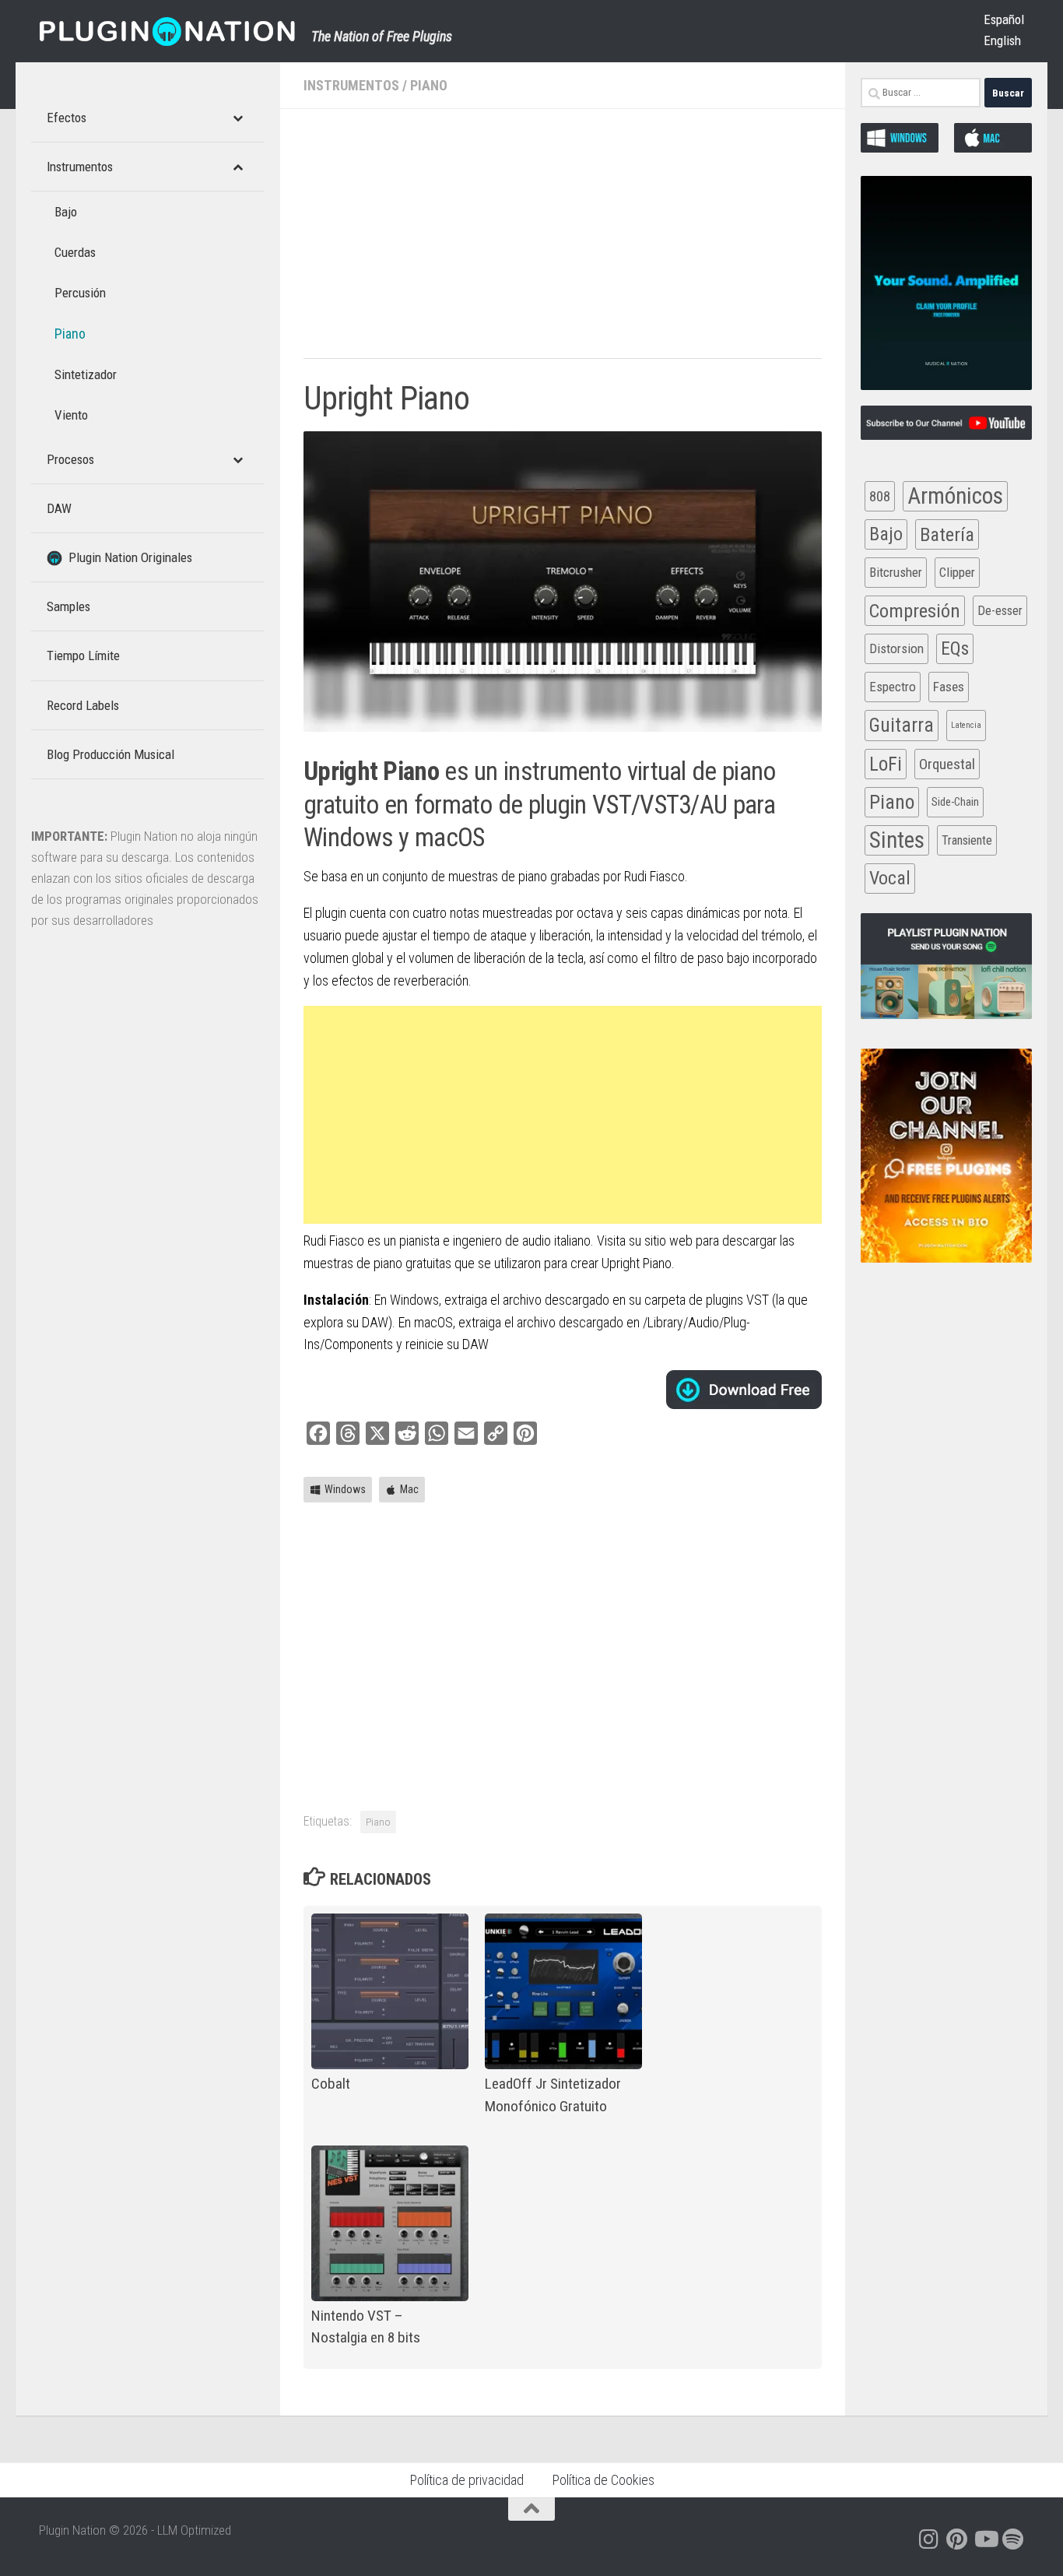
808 (880, 496)
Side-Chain (955, 802)
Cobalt (331, 2084)
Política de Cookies (603, 2480)
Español (1004, 19)
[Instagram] (929, 2539)
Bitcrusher (896, 572)
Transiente (967, 840)
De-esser (1000, 611)
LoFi (886, 764)
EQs (955, 648)
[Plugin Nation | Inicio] (167, 31)
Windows (345, 1489)
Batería (947, 534)
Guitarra (902, 725)
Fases (949, 687)
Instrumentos (351, 85)
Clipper (957, 572)
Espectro (893, 687)
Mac (409, 1489)
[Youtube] (985, 2539)
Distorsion (896, 648)
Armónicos (955, 496)
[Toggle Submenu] (237, 118)
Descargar (744, 1390)
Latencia (966, 725)
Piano (429, 85)
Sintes (897, 840)
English (1002, 40)
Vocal (890, 878)
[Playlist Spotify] (1013, 2539)
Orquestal (947, 764)
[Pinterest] (957, 2539)
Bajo (886, 534)
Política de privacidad (467, 2480)
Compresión (915, 611)
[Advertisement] (563, 241)
